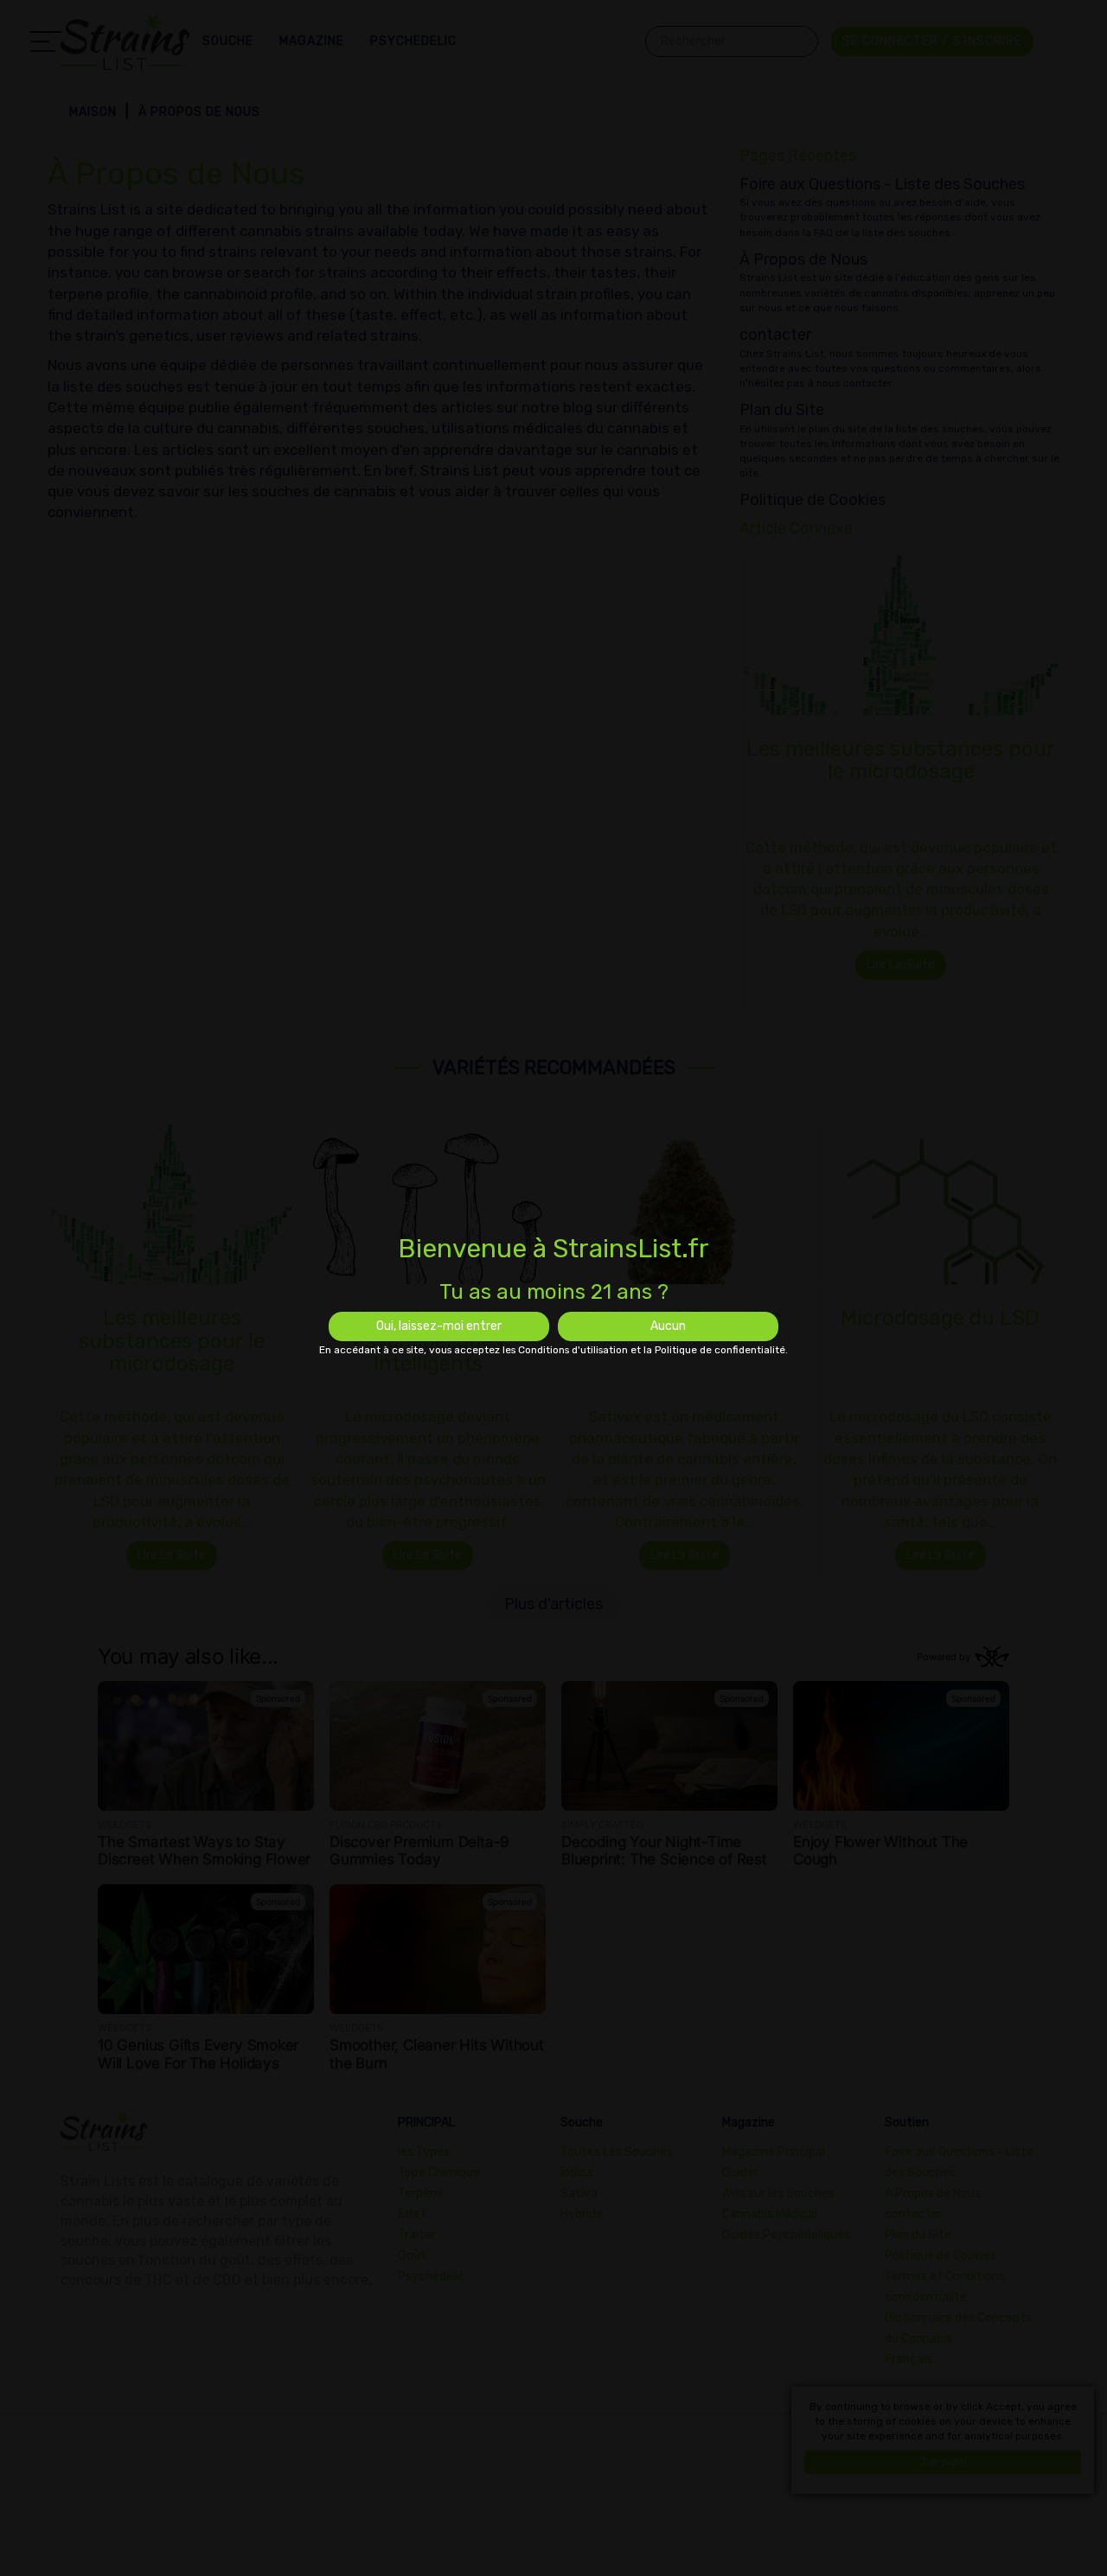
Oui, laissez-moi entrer (439, 1326)
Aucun (668, 1326)
